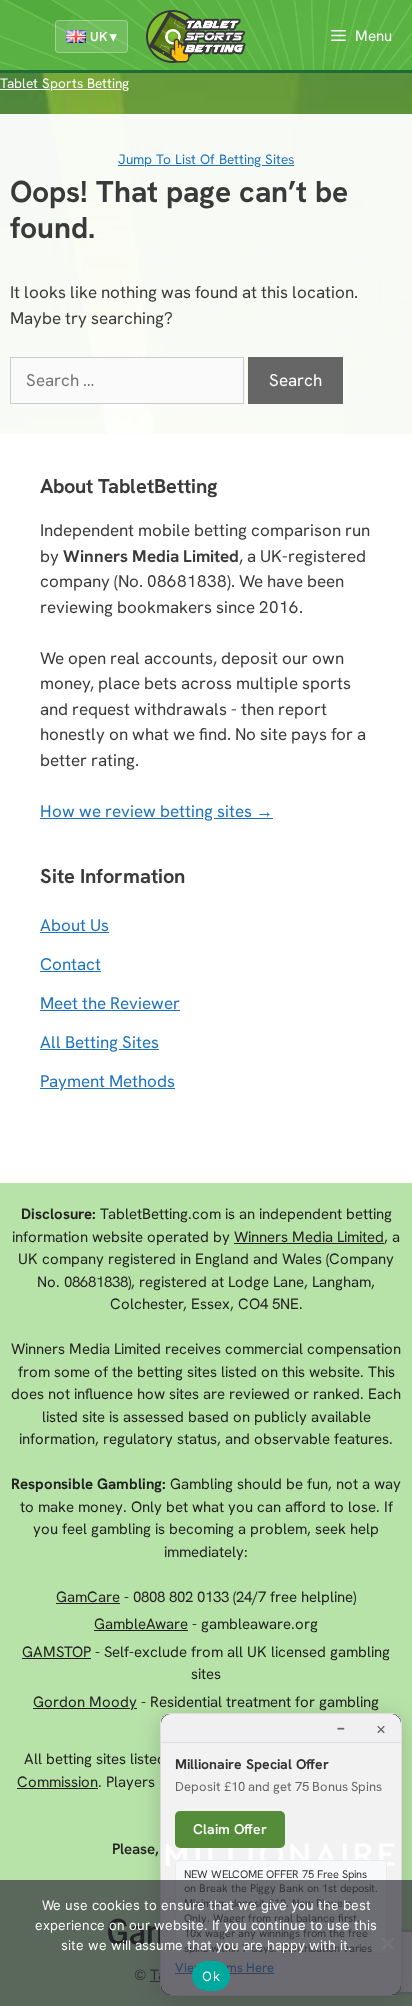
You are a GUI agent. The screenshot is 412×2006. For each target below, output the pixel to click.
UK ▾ (103, 36)
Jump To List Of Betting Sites (206, 159)
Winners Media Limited (309, 1237)
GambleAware (141, 1624)
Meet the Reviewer (110, 1003)
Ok (211, 1976)
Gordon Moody (85, 1702)
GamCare (88, 1597)
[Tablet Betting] (201, 36)
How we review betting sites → (156, 811)
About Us (74, 925)
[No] (387, 1943)
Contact (70, 964)
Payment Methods (107, 1081)
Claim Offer (230, 1829)
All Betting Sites (99, 1042)
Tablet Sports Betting (64, 83)
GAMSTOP (56, 1652)
